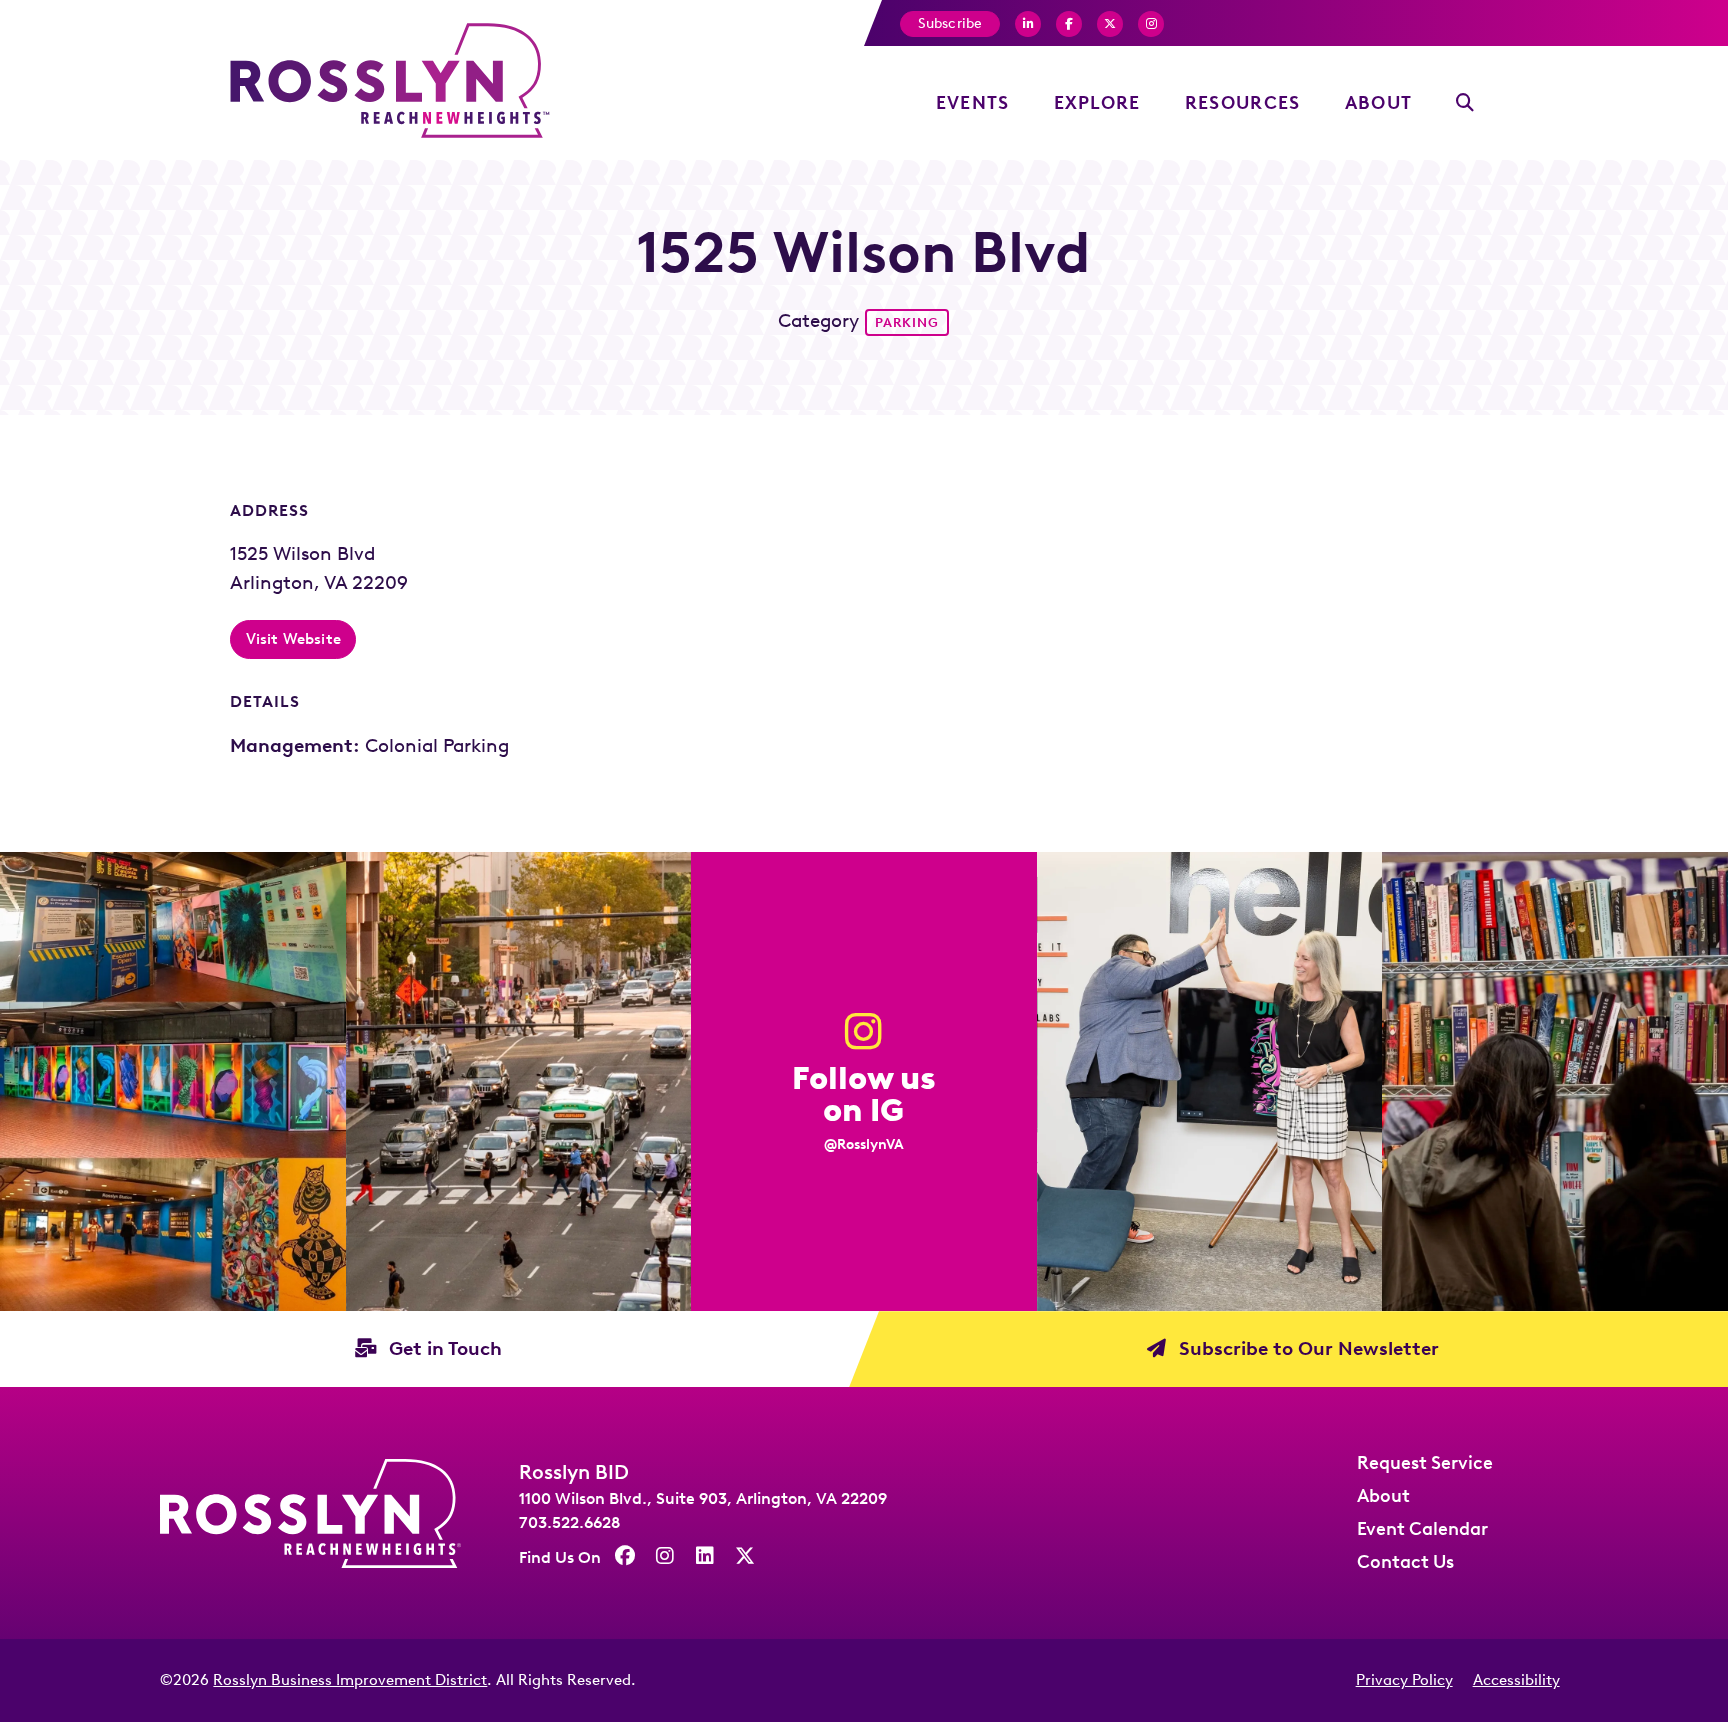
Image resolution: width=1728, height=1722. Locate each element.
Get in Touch (443, 1348)
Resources (1243, 103)
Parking (907, 322)
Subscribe (950, 23)
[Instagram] (1151, 24)
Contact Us (1405, 1562)
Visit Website (293, 639)
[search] (1465, 103)
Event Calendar (1422, 1529)
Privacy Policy (1404, 1680)
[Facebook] (1028, 24)
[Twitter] (1110, 24)
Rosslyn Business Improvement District (350, 1680)
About (1379, 103)
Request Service (1425, 1463)
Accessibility (1516, 1680)
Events (973, 103)
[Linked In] (705, 1556)
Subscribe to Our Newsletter (1306, 1348)
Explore (1097, 103)
